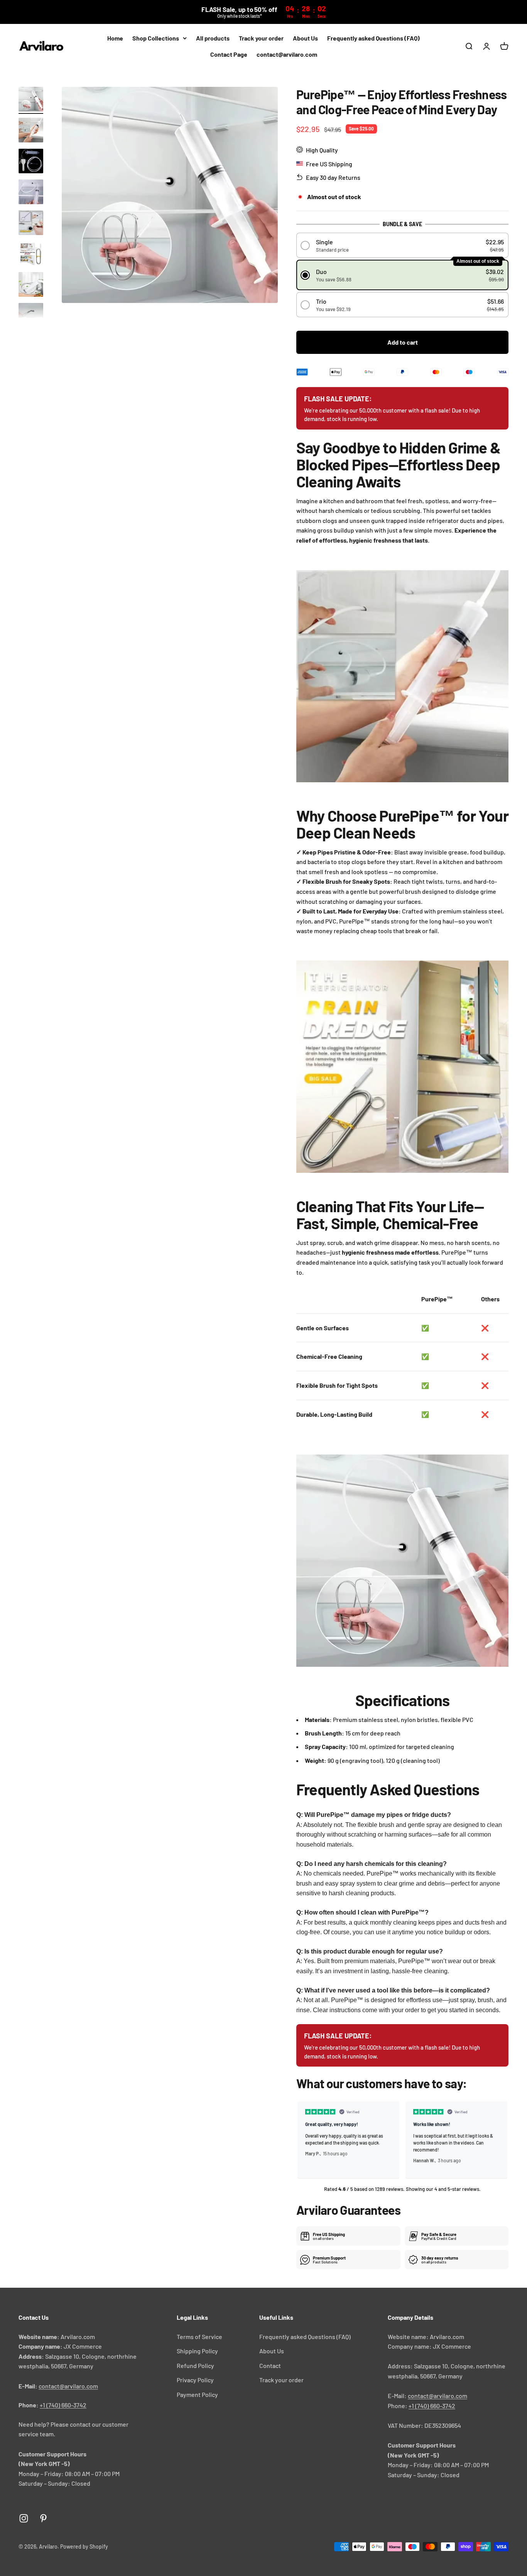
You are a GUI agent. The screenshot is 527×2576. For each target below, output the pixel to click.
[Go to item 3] (31, 162)
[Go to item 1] (31, 100)
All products (213, 38)
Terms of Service (199, 2337)
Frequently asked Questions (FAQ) (373, 38)
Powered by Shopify (84, 2546)
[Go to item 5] (31, 224)
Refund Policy (195, 2365)
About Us (305, 38)
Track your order (261, 38)
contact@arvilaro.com (287, 54)
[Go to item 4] (31, 193)
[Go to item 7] (31, 286)
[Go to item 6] (31, 255)
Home (115, 38)
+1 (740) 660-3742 (63, 2405)
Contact (270, 2365)
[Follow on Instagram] (24, 2518)
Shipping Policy (197, 2351)
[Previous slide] (306, 2140)
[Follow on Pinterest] (43, 2518)
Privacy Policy (195, 2380)
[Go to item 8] (31, 316)
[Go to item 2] (31, 131)
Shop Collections (156, 38)
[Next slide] (499, 2140)
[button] (403, 245)
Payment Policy (197, 2394)
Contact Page (229, 54)
